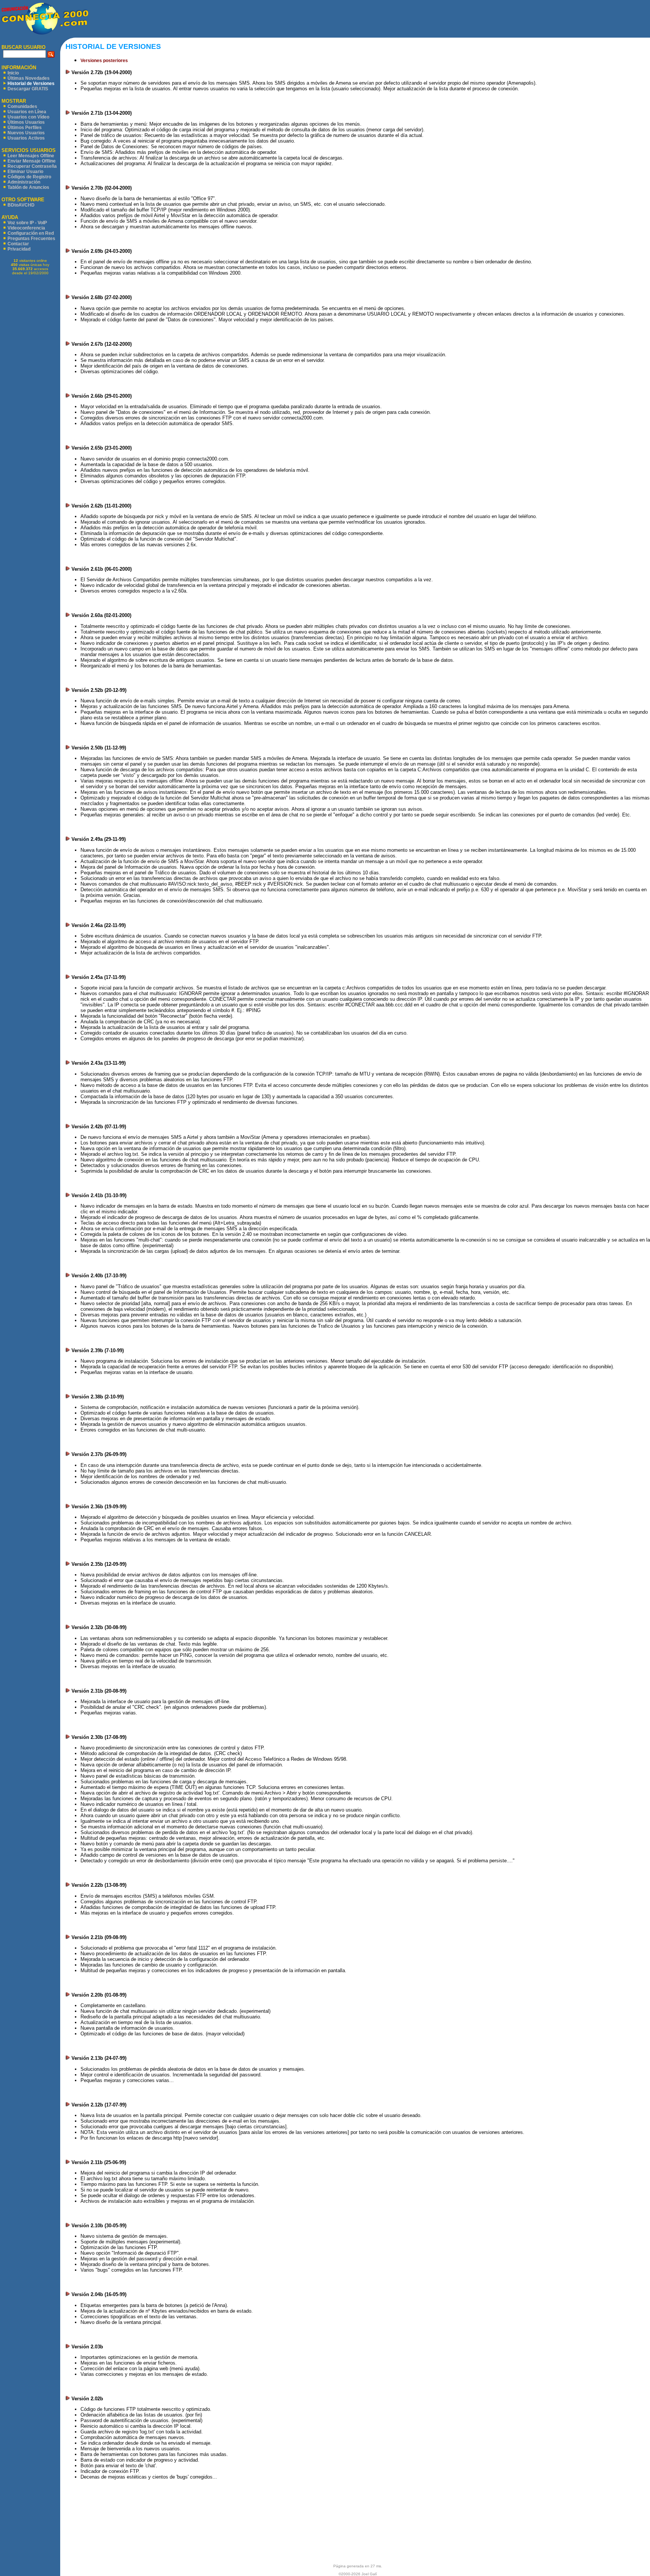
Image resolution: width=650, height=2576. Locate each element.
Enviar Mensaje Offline (32, 161)
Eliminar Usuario (25, 172)
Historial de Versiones (31, 84)
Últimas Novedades (29, 78)
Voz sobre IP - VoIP (27, 223)
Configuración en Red (31, 233)
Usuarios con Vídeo (28, 117)
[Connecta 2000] (44, 34)
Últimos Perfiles (25, 128)
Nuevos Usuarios (26, 133)
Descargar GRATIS (28, 89)
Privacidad (19, 249)
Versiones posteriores (104, 61)
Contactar (18, 244)
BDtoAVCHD (21, 205)
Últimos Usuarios (26, 122)
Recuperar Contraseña (32, 166)
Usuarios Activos (26, 138)
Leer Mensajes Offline (31, 156)
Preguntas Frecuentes (31, 239)
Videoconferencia (26, 228)
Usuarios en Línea (27, 112)
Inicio (13, 73)
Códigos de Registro (29, 177)
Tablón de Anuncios (28, 187)
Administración (24, 182)
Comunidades (22, 106)
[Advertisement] (369, 19)
